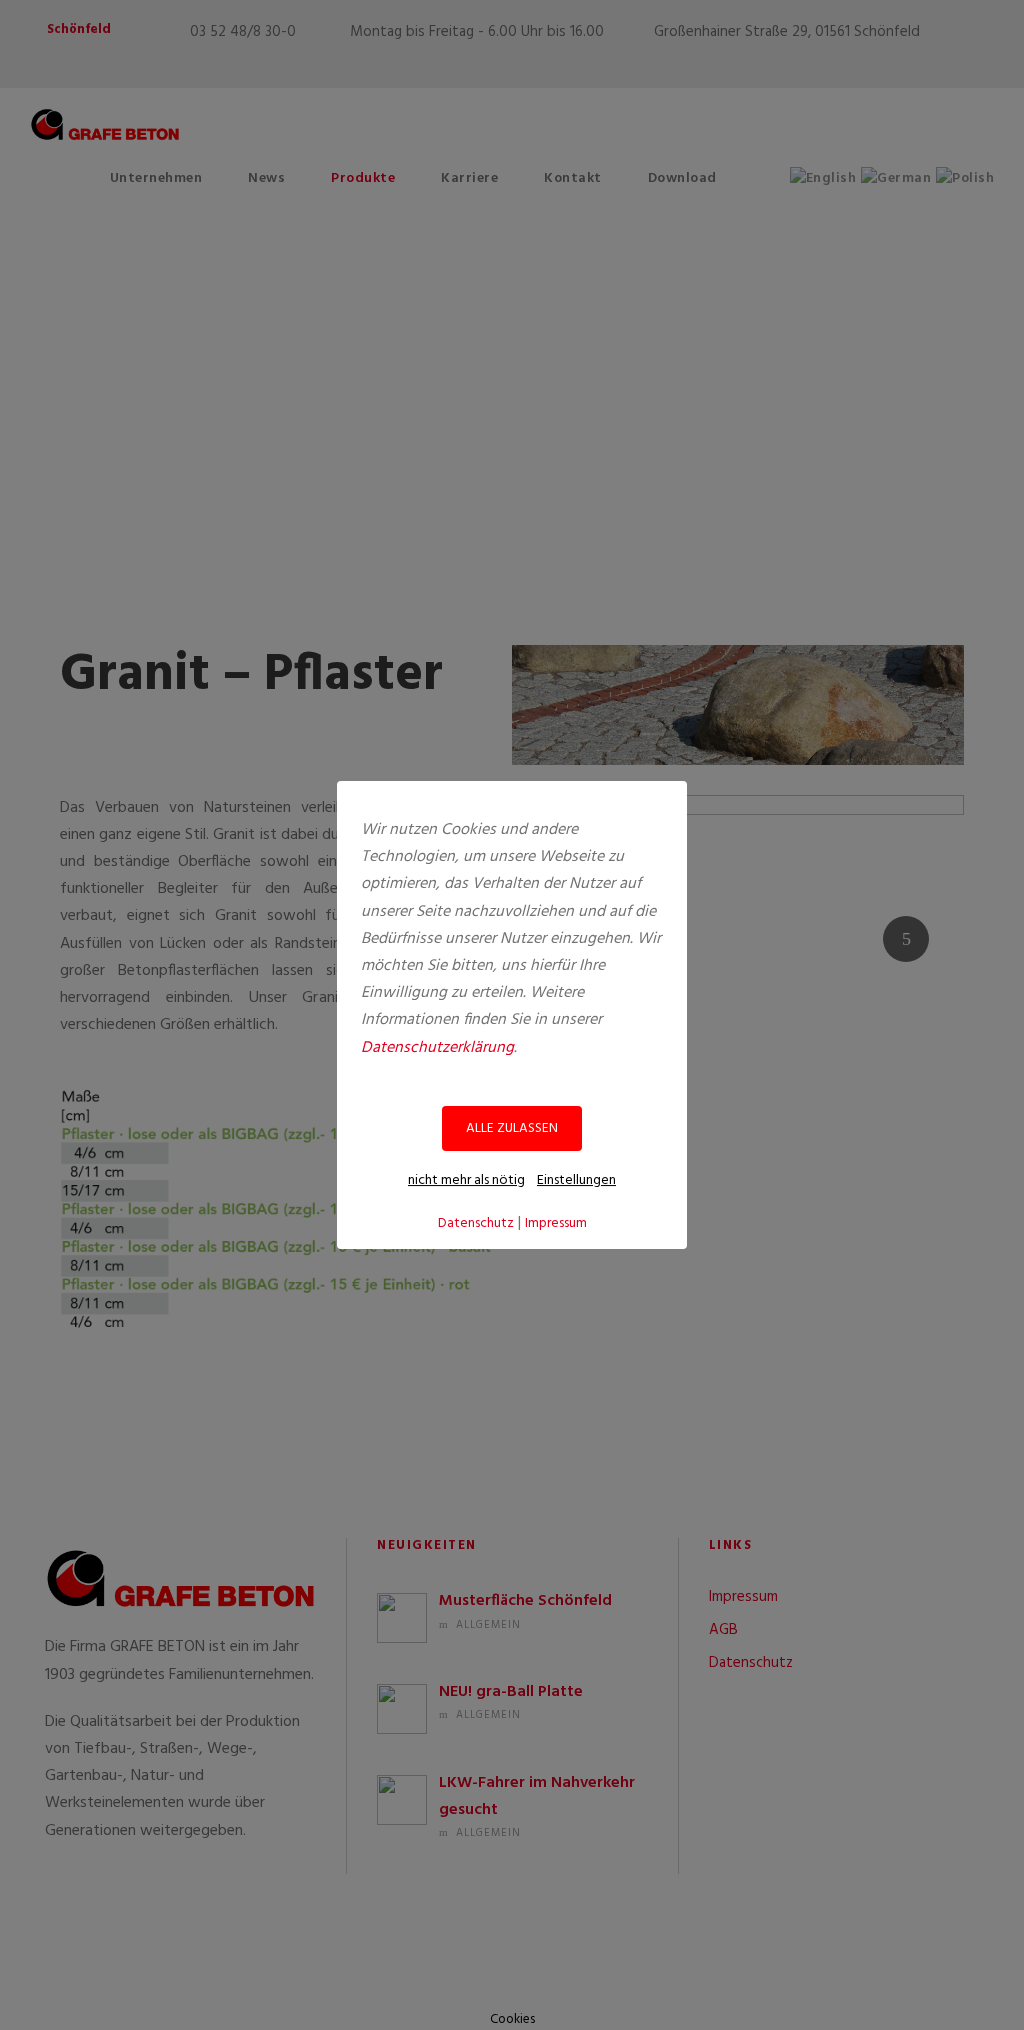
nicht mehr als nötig (466, 1180)
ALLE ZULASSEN (512, 1128)
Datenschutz (476, 1223)
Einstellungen (576, 1180)
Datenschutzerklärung (437, 1048)
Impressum (556, 1223)
